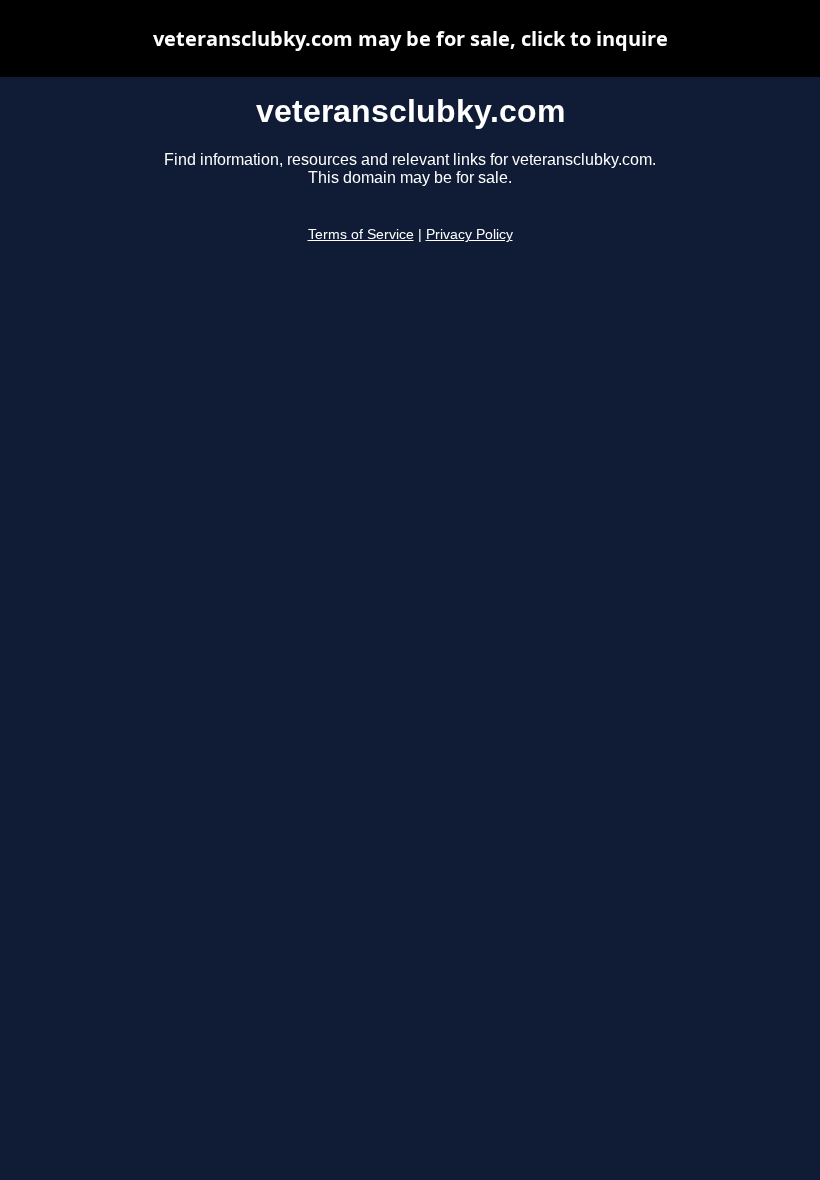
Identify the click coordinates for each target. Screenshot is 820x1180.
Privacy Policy (469, 234)
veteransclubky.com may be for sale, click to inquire (410, 38)
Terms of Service (361, 234)
